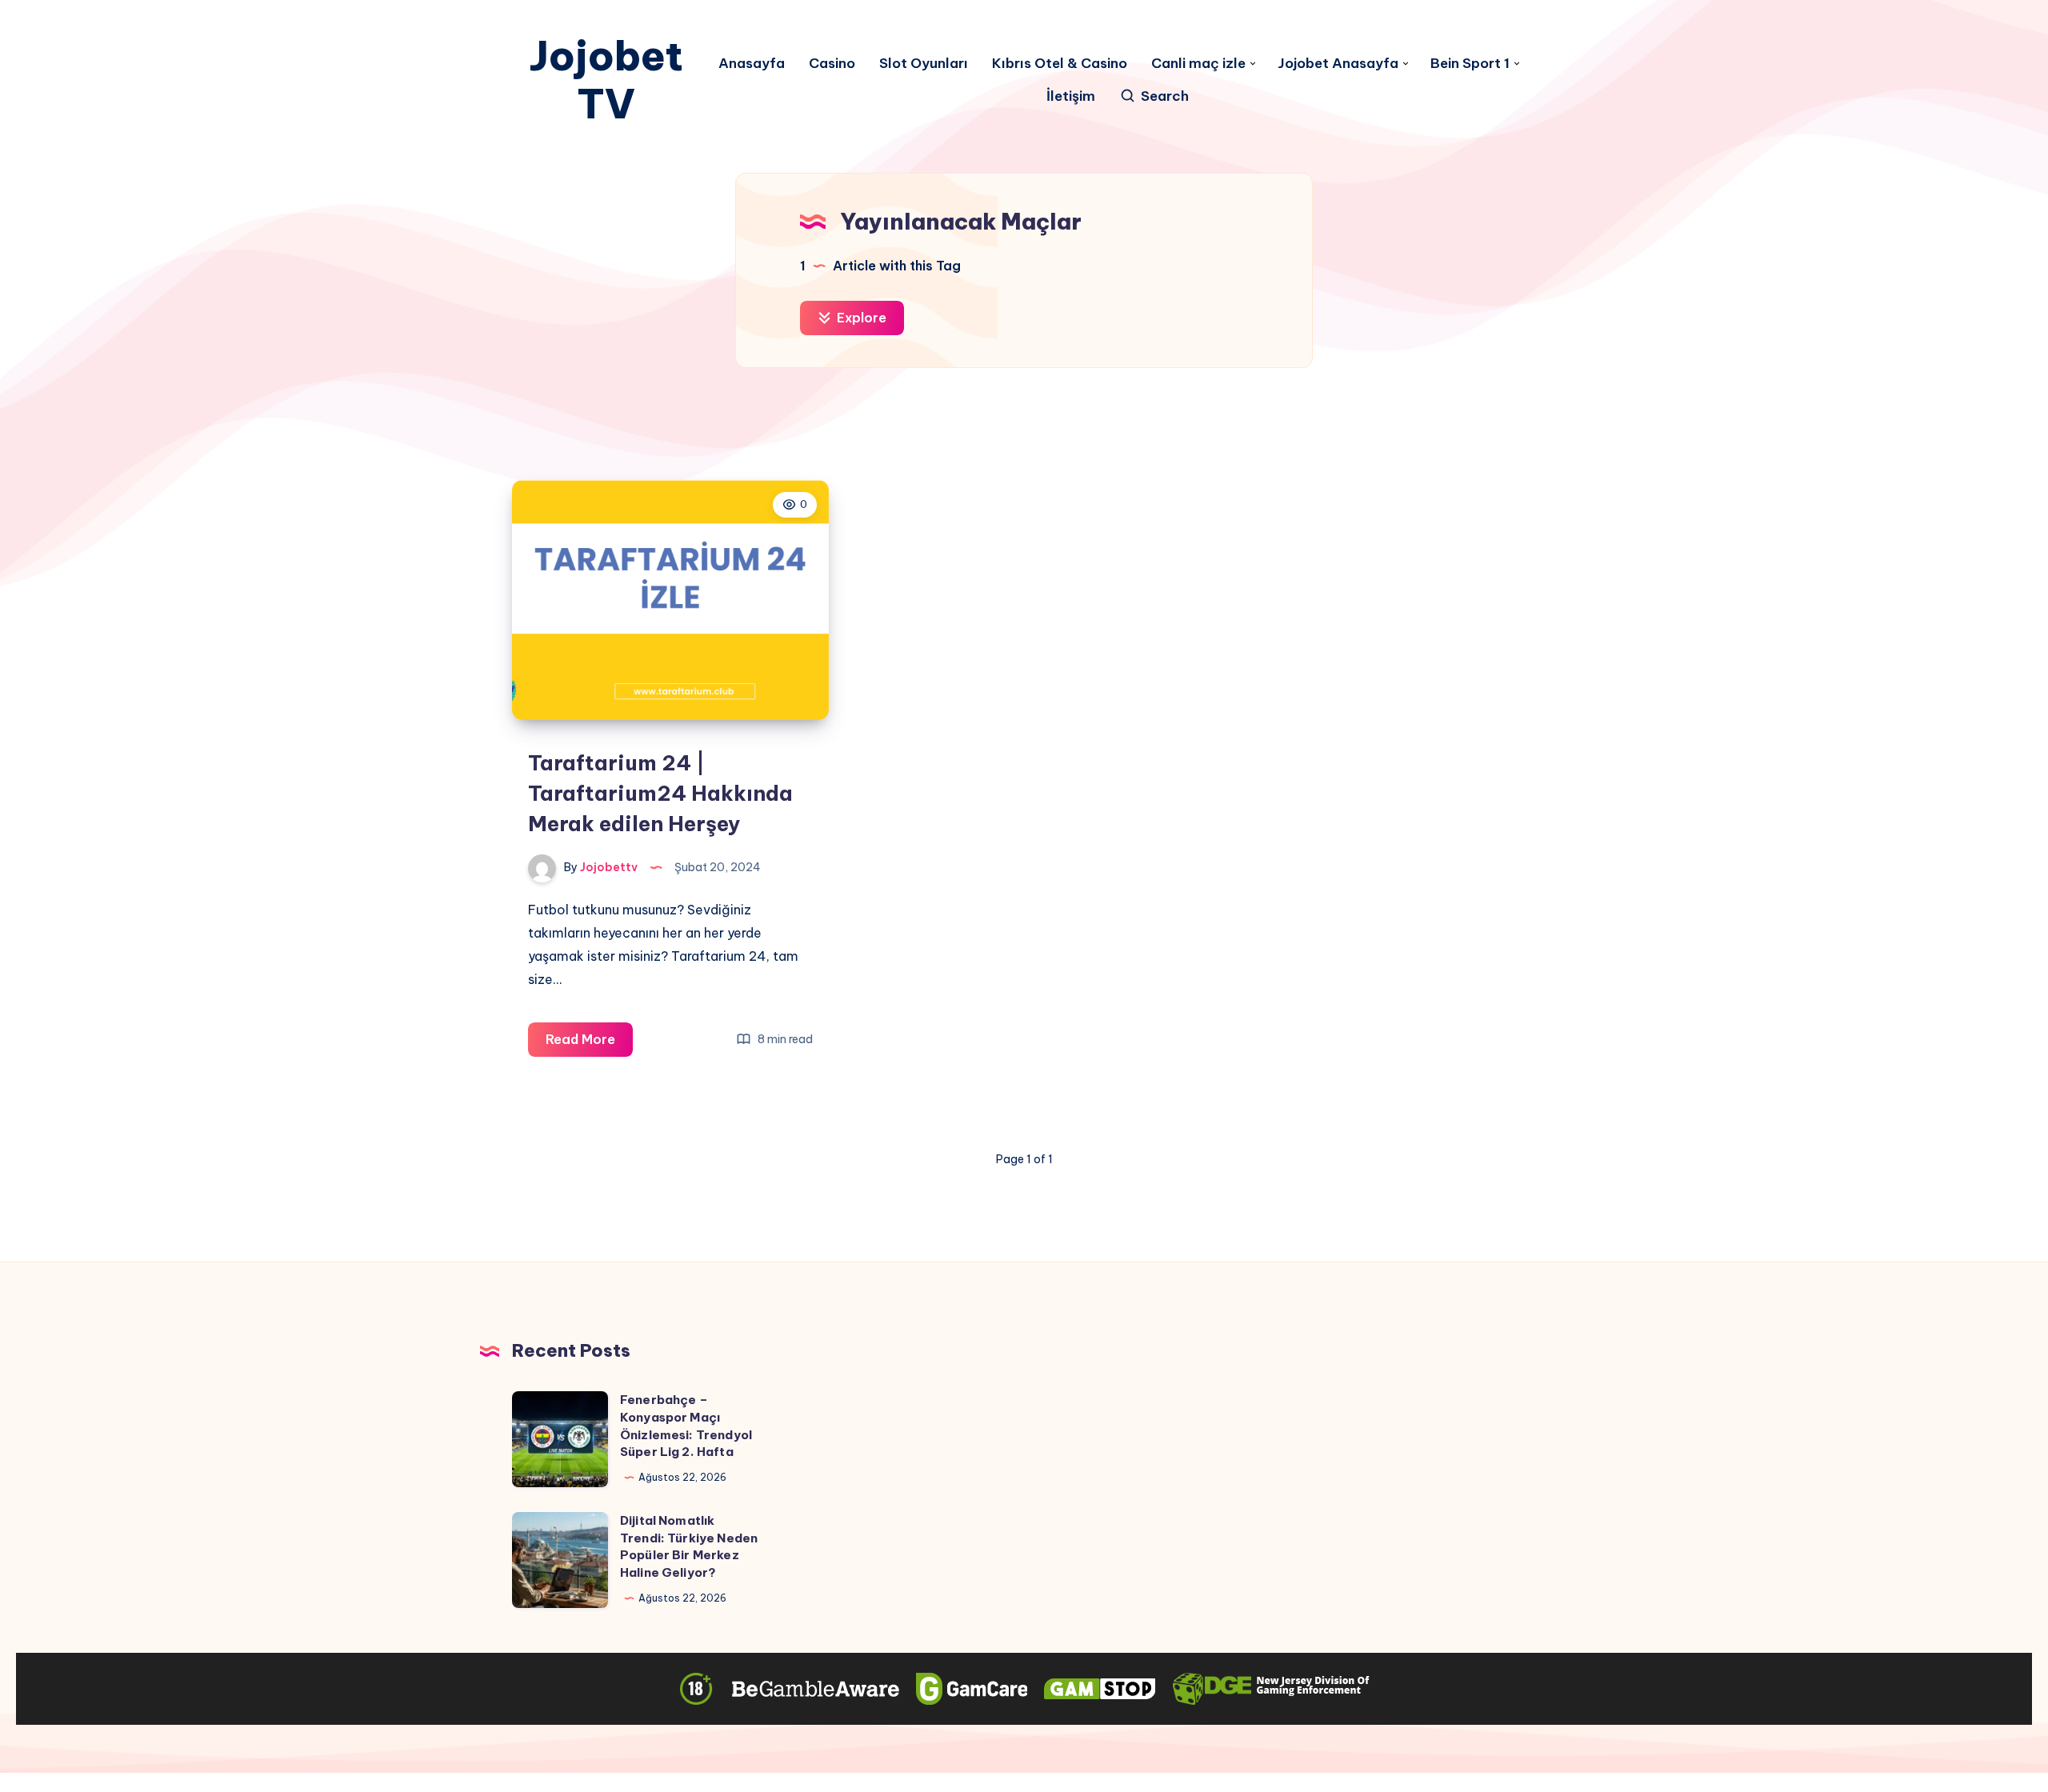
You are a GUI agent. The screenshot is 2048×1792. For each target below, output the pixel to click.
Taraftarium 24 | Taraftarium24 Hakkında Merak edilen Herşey (660, 793)
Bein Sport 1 (1470, 64)
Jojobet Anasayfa (1338, 64)
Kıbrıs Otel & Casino (1060, 64)
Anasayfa (752, 64)
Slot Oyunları (924, 64)
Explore (860, 318)
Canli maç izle (1198, 64)
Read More (589, 1044)
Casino (832, 64)
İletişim (1071, 96)
